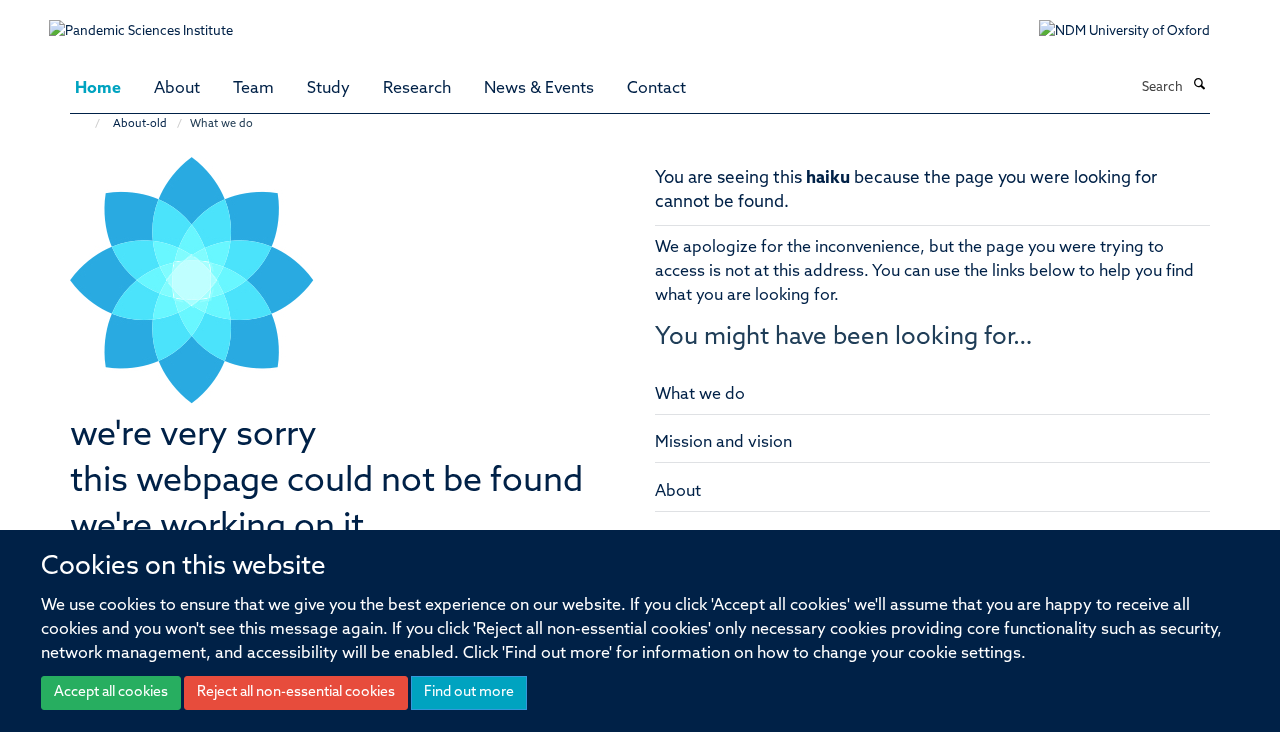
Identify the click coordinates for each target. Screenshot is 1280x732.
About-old (140, 124)
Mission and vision (723, 443)
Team (253, 89)
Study (328, 89)
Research (417, 89)
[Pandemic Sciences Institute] (151, 21)
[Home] (87, 124)
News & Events (539, 89)
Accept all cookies (111, 692)
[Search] (1199, 86)
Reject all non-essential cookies (296, 692)
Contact (656, 89)
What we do (700, 395)
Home (98, 89)
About (177, 89)
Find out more (469, 692)
